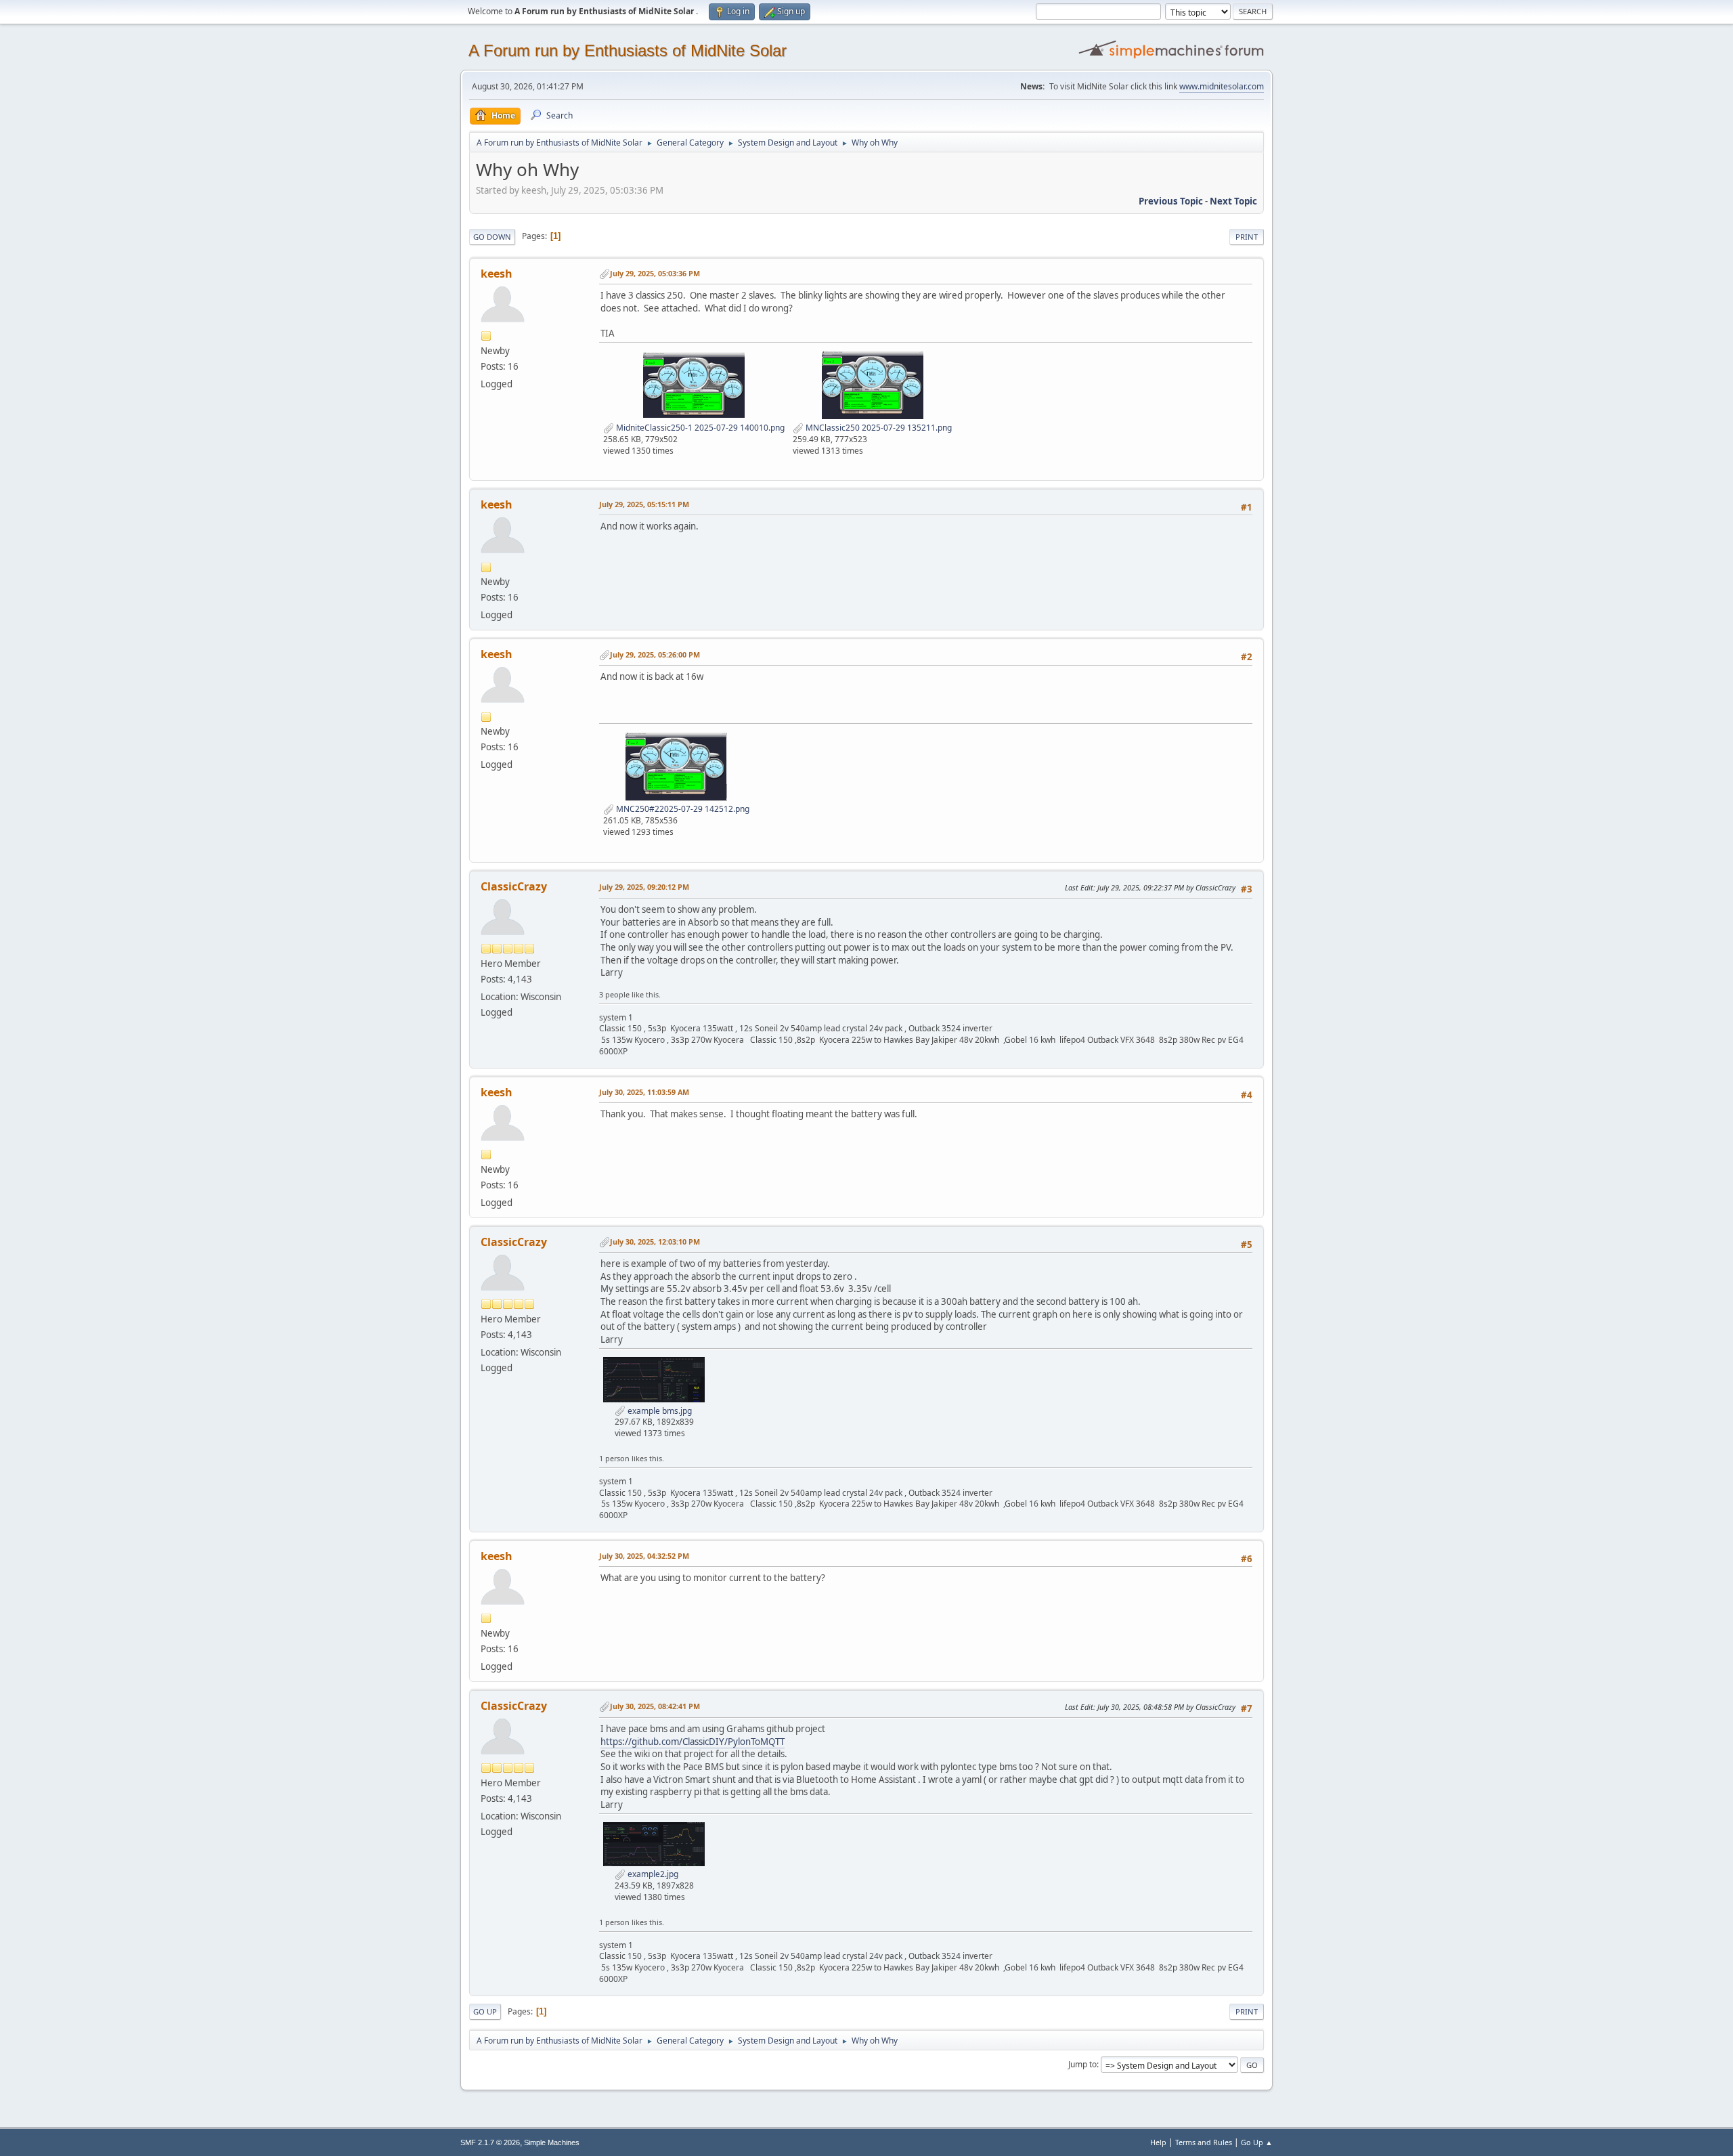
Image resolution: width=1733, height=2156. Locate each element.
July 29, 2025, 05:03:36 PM (655, 273)
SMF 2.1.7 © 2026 (490, 2142)
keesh (497, 274)
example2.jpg (652, 1874)
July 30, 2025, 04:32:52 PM (644, 1556)
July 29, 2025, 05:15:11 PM (644, 504)
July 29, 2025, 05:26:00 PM (655, 654)
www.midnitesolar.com (1222, 86)
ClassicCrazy (514, 886)
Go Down (492, 237)
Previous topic (1171, 201)
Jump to (1082, 2064)
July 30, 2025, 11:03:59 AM (644, 1092)
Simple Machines (552, 2142)
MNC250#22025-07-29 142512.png (682, 809)
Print (1247, 237)
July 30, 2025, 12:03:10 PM (655, 1242)
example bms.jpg (659, 1411)
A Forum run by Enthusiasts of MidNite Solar (628, 50)
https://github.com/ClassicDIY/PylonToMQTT (693, 1742)
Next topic (1233, 201)
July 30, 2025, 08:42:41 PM (655, 1706)
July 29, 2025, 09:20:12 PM (644, 887)
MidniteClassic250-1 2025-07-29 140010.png (699, 428)
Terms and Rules (1204, 2142)
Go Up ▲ (1257, 2142)
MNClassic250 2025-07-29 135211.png (878, 428)
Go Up (485, 2011)
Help (1158, 2142)
